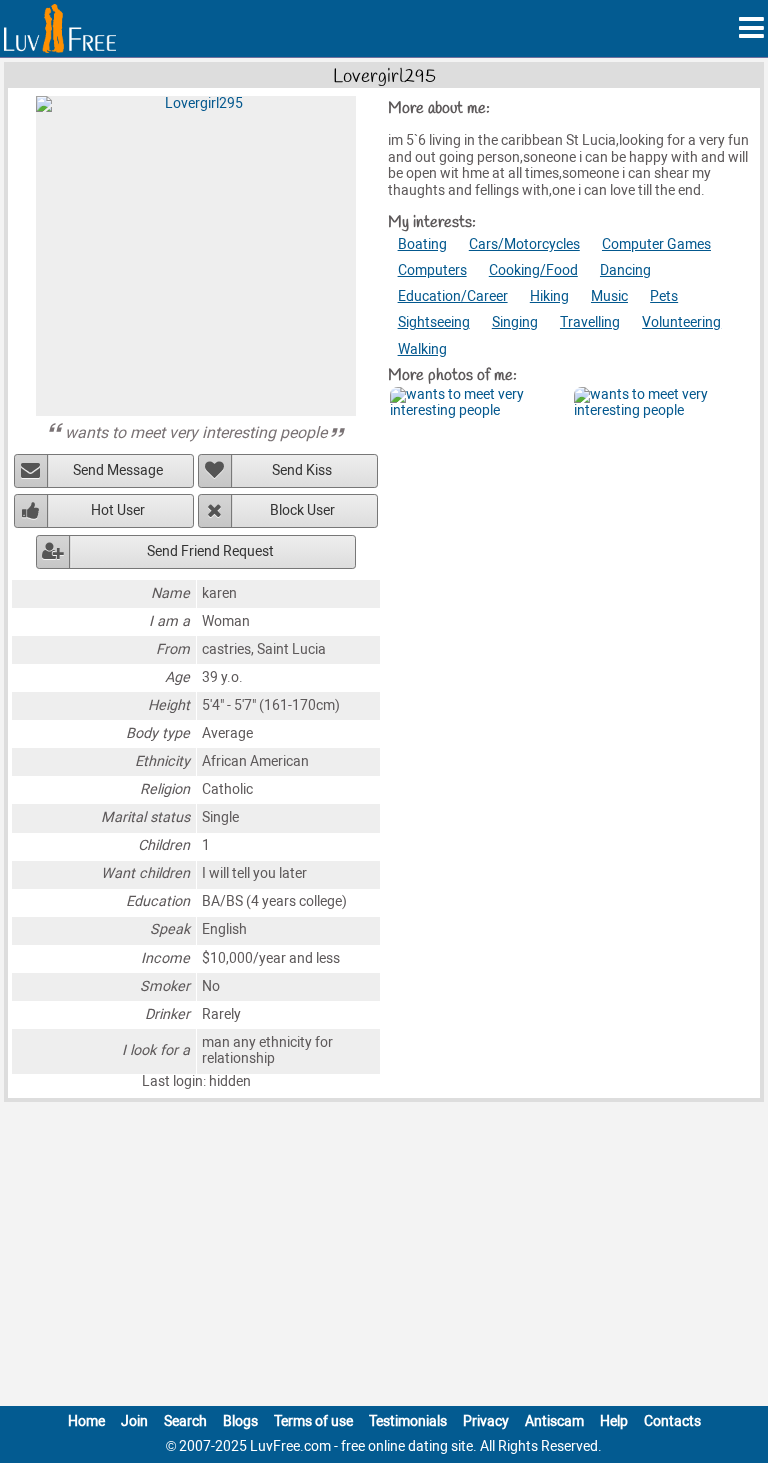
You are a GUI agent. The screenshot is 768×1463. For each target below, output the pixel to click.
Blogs (240, 1421)
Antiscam (554, 1421)
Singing (515, 322)
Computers (432, 270)
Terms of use (313, 1421)
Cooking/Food (533, 270)
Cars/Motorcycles (524, 244)
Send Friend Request (210, 551)
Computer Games (656, 244)
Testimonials (408, 1421)
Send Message (118, 470)
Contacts (672, 1421)
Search (185, 1421)
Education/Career (453, 296)
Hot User (118, 510)
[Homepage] (60, 28)
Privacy (486, 1421)
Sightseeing (434, 322)
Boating (422, 244)
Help (614, 1421)
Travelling (590, 322)
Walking (422, 349)
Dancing (625, 270)
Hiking (549, 296)
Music (609, 296)
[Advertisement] (384, 1258)
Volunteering (681, 322)
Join (134, 1421)
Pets (664, 296)
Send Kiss (302, 470)
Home (86, 1421)
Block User (302, 510)
